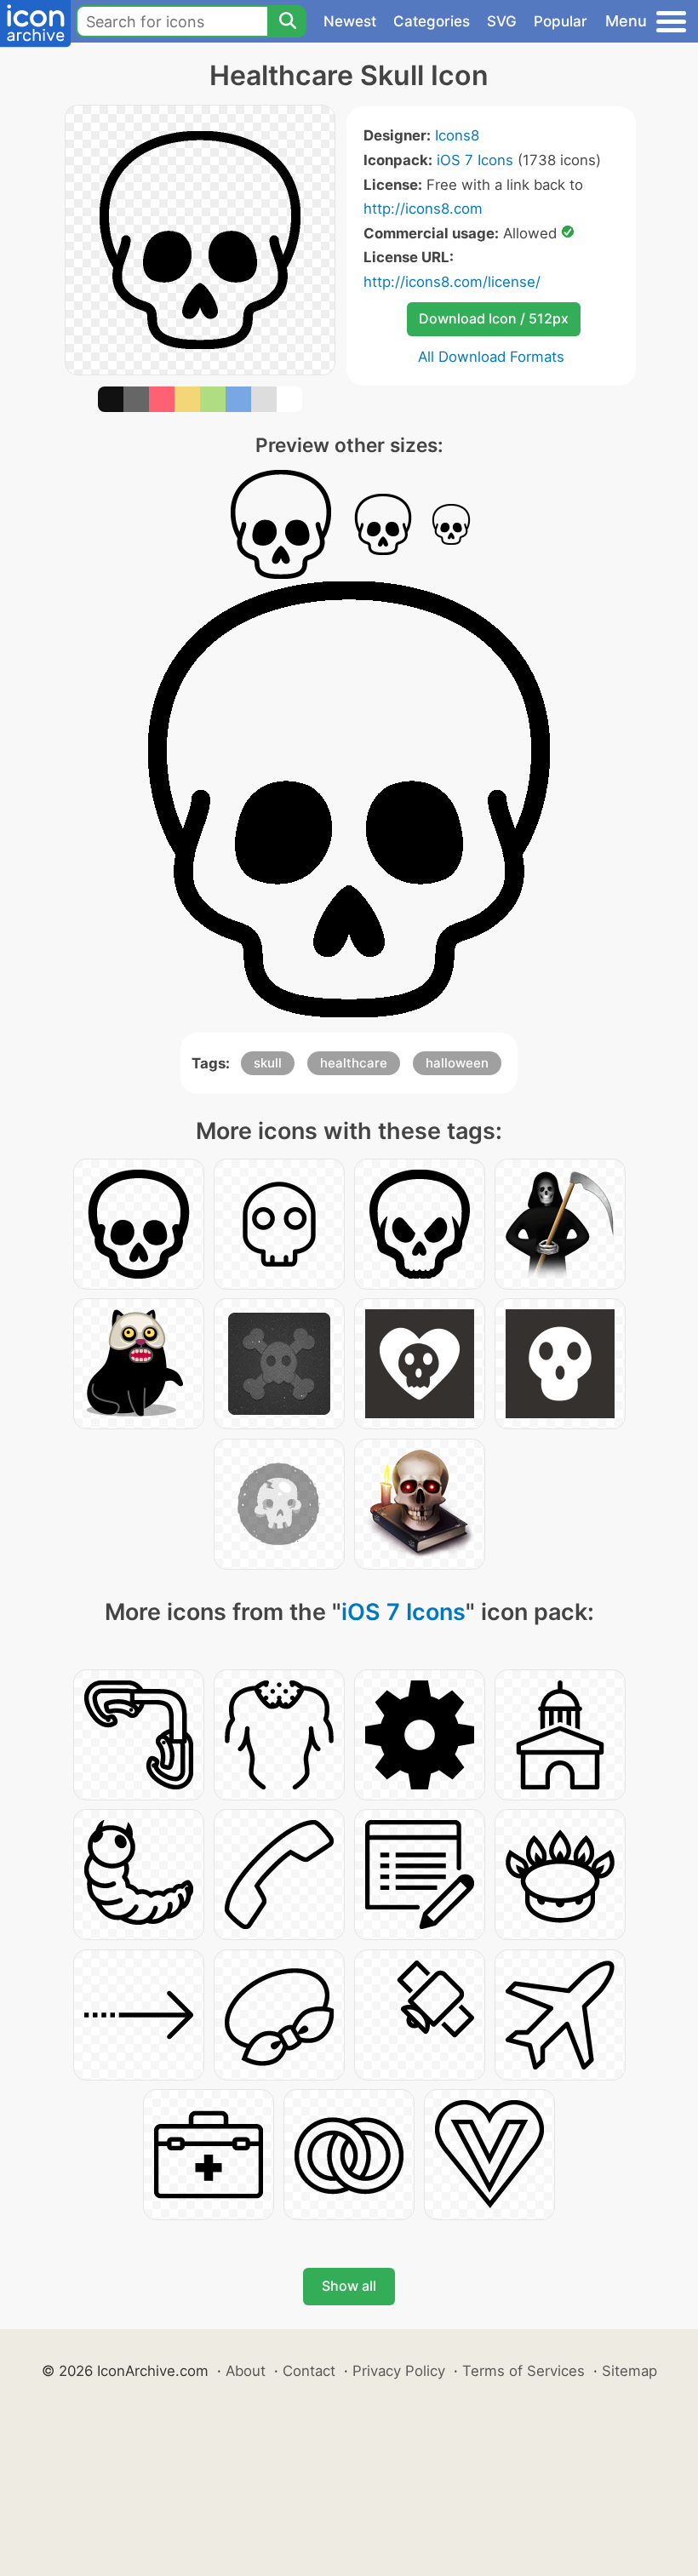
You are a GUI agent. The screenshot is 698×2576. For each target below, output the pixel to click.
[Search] (287, 21)
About (246, 2371)
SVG (502, 21)
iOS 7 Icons (475, 160)
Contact (309, 2371)
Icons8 (457, 135)
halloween (457, 1063)
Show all (349, 2286)
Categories (432, 21)
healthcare (354, 1063)
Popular (561, 21)
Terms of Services (523, 2371)
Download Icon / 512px (494, 318)
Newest (350, 21)
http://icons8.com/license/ (452, 282)
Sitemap (629, 2371)
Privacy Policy (399, 2371)
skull (268, 1063)
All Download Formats (491, 357)
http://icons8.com (423, 209)
